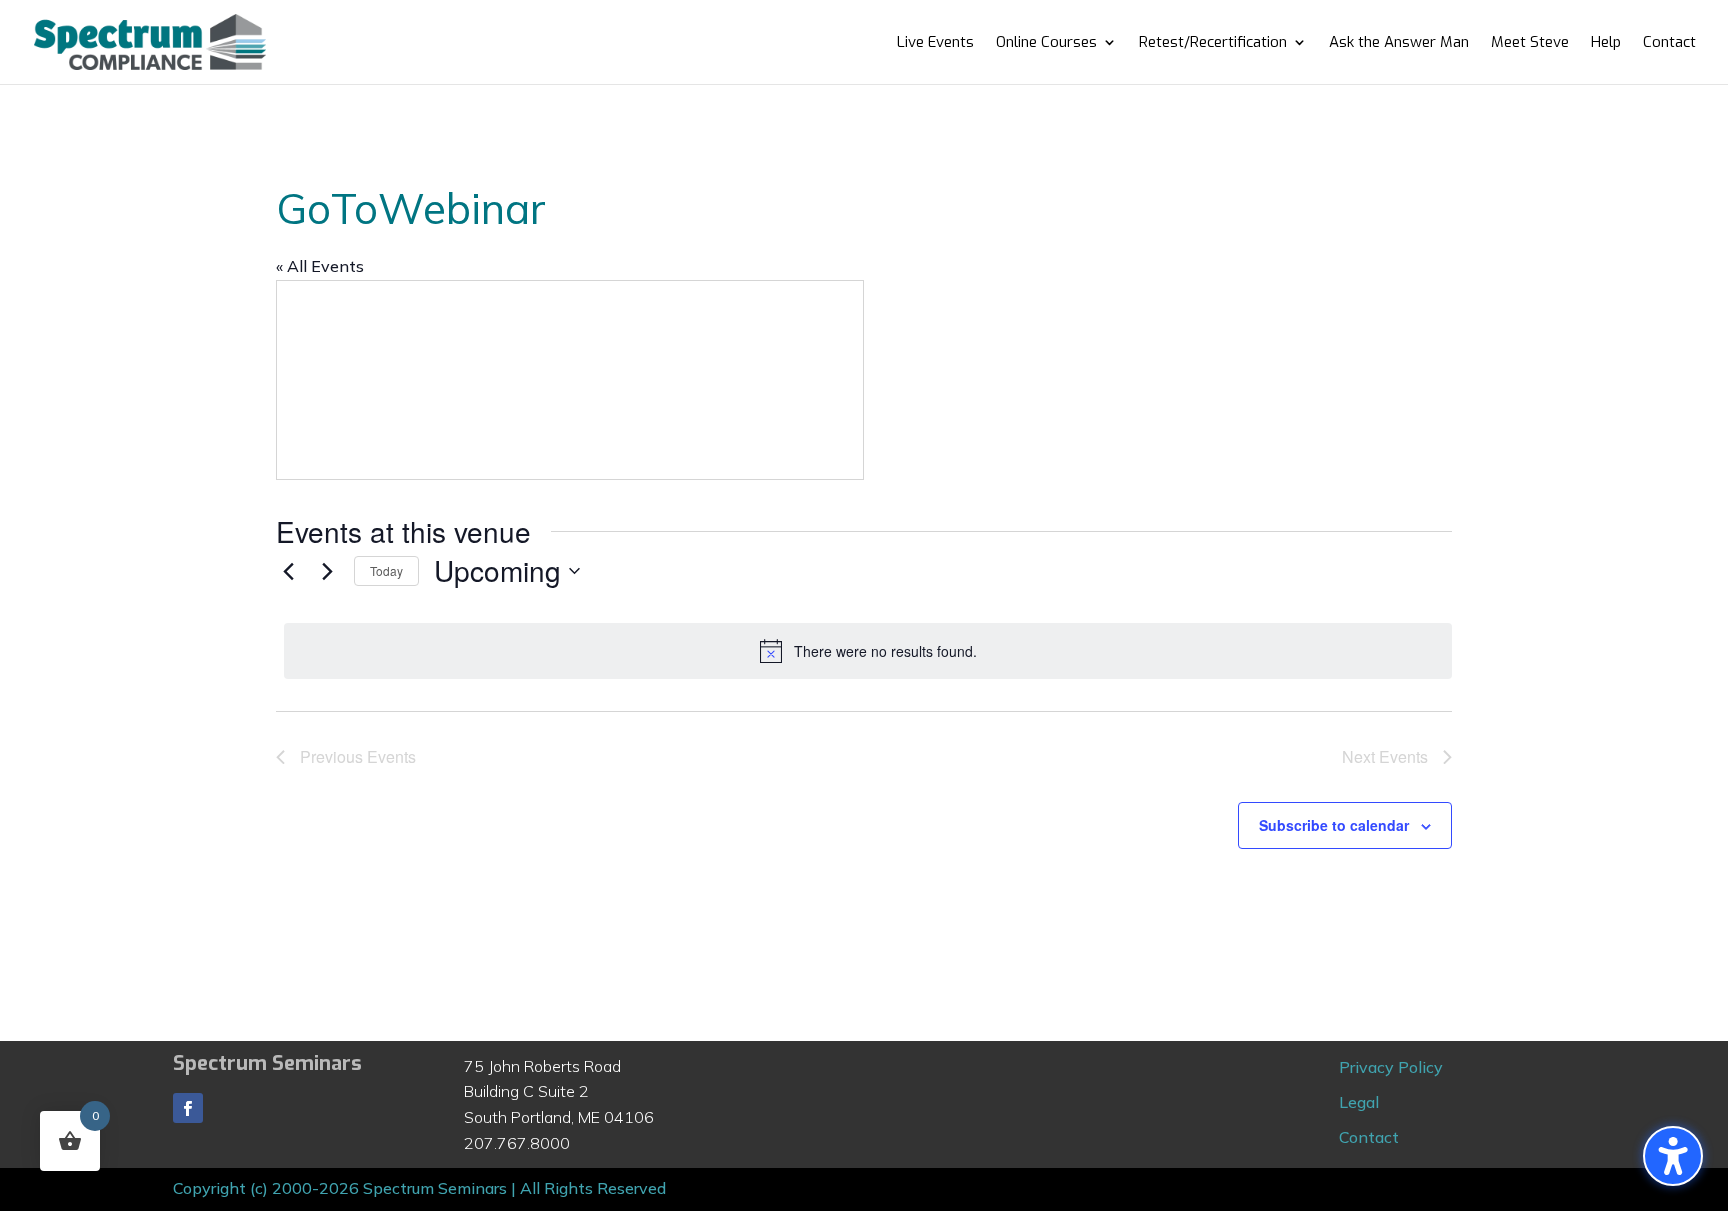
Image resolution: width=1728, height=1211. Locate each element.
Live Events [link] (935, 43)
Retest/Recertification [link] (1213, 43)
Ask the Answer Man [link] (1399, 43)
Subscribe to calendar (1334, 825)
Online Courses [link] (1046, 43)
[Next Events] (327, 571)
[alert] (868, 651)
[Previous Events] (288, 571)
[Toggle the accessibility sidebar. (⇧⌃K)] (1673, 1156)
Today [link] (386, 570)
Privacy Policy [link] (1391, 1067)
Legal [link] (1359, 1102)
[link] (150, 40)
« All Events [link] (320, 266)
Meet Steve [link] (1530, 43)
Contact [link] (1669, 43)
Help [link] (1606, 43)
